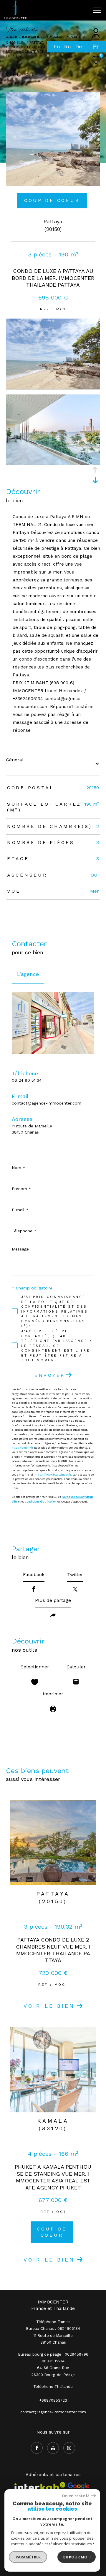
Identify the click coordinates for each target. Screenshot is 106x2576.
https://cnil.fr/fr (23, 1448)
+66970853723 (53, 2400)
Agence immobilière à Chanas (35, 37)
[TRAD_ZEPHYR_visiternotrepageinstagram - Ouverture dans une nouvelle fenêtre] (69, 2448)
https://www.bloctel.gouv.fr (53, 1475)
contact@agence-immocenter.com (47, 1103)
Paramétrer (28, 2557)
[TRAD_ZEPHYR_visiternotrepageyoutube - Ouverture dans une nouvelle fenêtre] (53, 2448)
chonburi (15, 42)
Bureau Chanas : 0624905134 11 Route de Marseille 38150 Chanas (53, 2335)
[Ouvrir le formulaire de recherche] (83, 10)
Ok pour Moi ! (77, 2557)
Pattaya (37, 42)
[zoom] (53, 387)
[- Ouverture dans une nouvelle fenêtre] (78, 2487)
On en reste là (76, 2496)
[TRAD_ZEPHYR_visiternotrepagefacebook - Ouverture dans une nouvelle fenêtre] (37, 2448)
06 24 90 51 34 (27, 1080)
